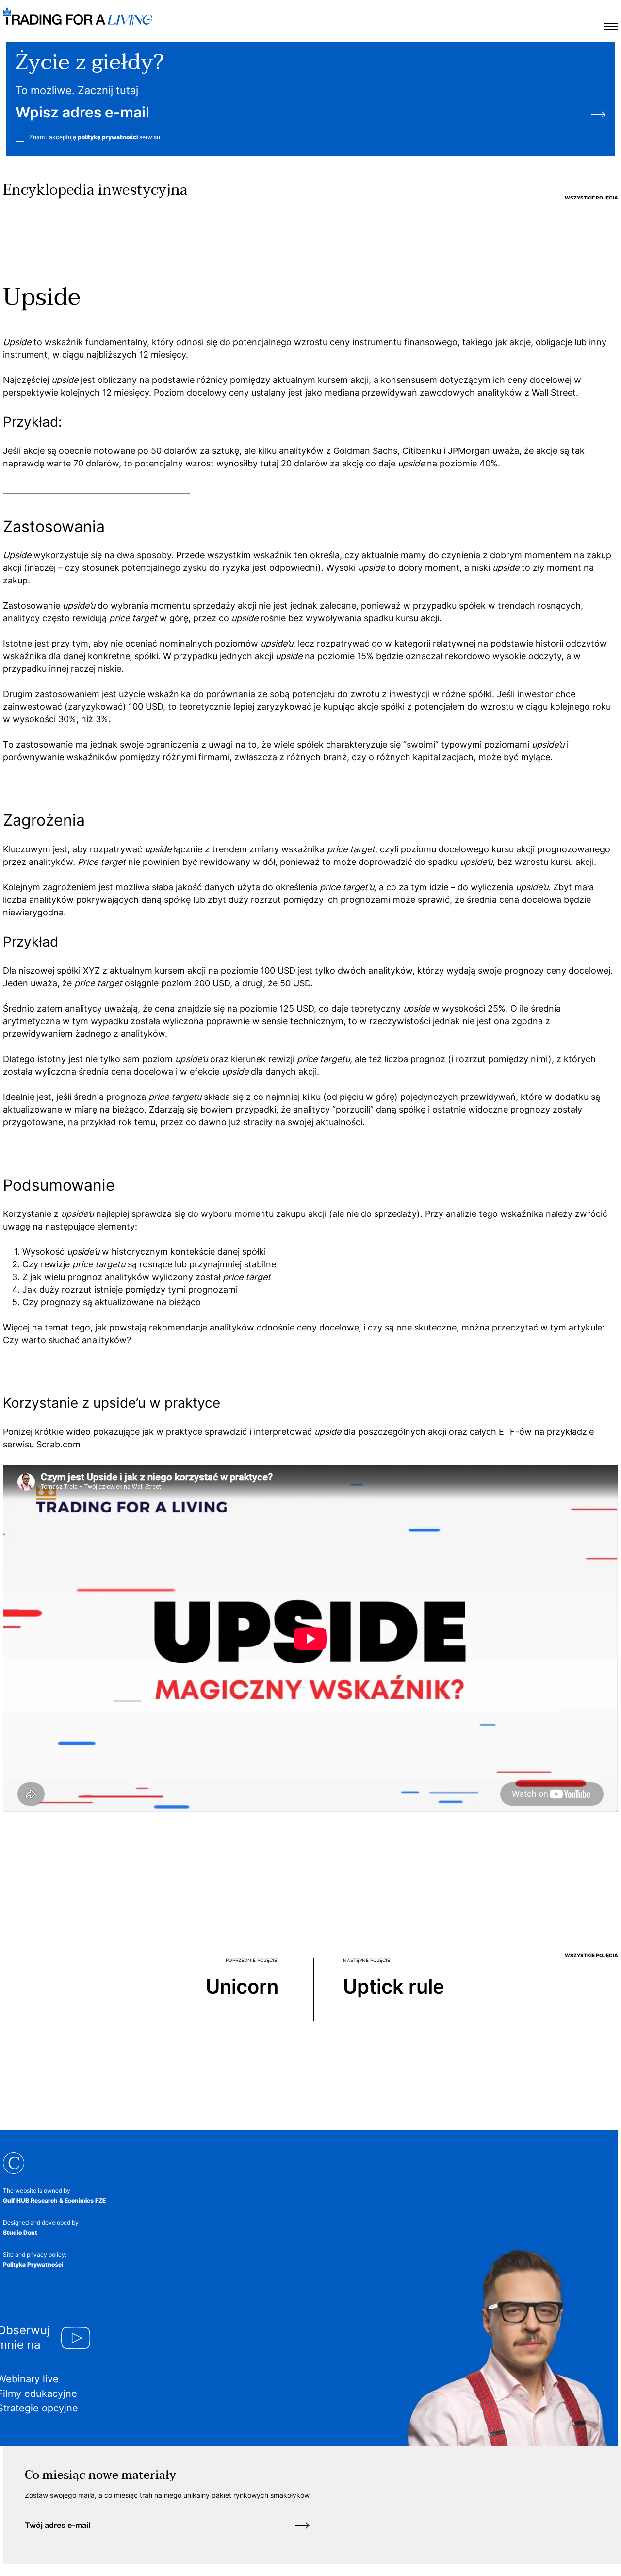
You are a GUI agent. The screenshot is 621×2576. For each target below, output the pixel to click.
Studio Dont (20, 2233)
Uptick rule (394, 1986)
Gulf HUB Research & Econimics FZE (54, 2201)
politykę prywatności (108, 137)
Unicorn (242, 1986)
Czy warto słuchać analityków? (67, 1340)
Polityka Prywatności (33, 2265)
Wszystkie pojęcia (591, 198)
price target (351, 849)
